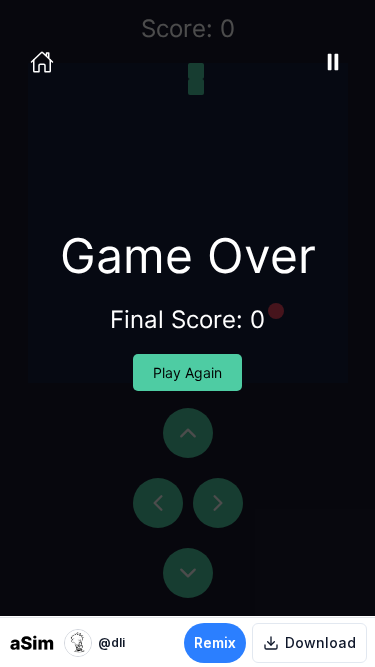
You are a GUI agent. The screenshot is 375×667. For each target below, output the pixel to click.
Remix (215, 642)
